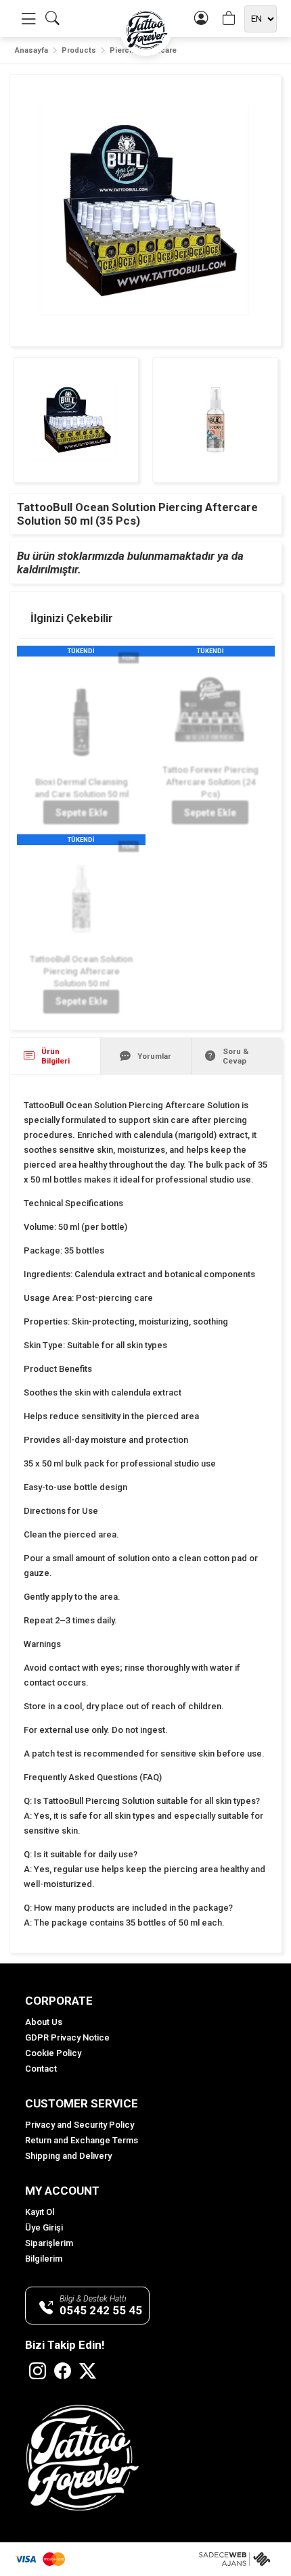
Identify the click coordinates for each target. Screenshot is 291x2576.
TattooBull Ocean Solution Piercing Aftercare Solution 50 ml (81, 971)
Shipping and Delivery (68, 2156)
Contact (41, 2069)
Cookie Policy (53, 2053)
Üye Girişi (44, 2227)
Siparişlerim (49, 2243)
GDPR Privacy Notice (67, 2037)
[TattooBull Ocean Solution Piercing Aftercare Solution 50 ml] (81, 899)
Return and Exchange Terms (82, 2140)
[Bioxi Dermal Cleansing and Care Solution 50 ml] (81, 716)
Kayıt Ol (40, 2212)
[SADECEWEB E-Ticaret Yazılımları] (238, 2559)
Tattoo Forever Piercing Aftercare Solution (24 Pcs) (210, 782)
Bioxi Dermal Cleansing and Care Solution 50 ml (81, 788)
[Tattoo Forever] (146, 30)
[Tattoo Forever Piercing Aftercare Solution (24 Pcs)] (210, 710)
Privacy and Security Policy (80, 2125)
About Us (44, 2022)
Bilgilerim (44, 2259)
